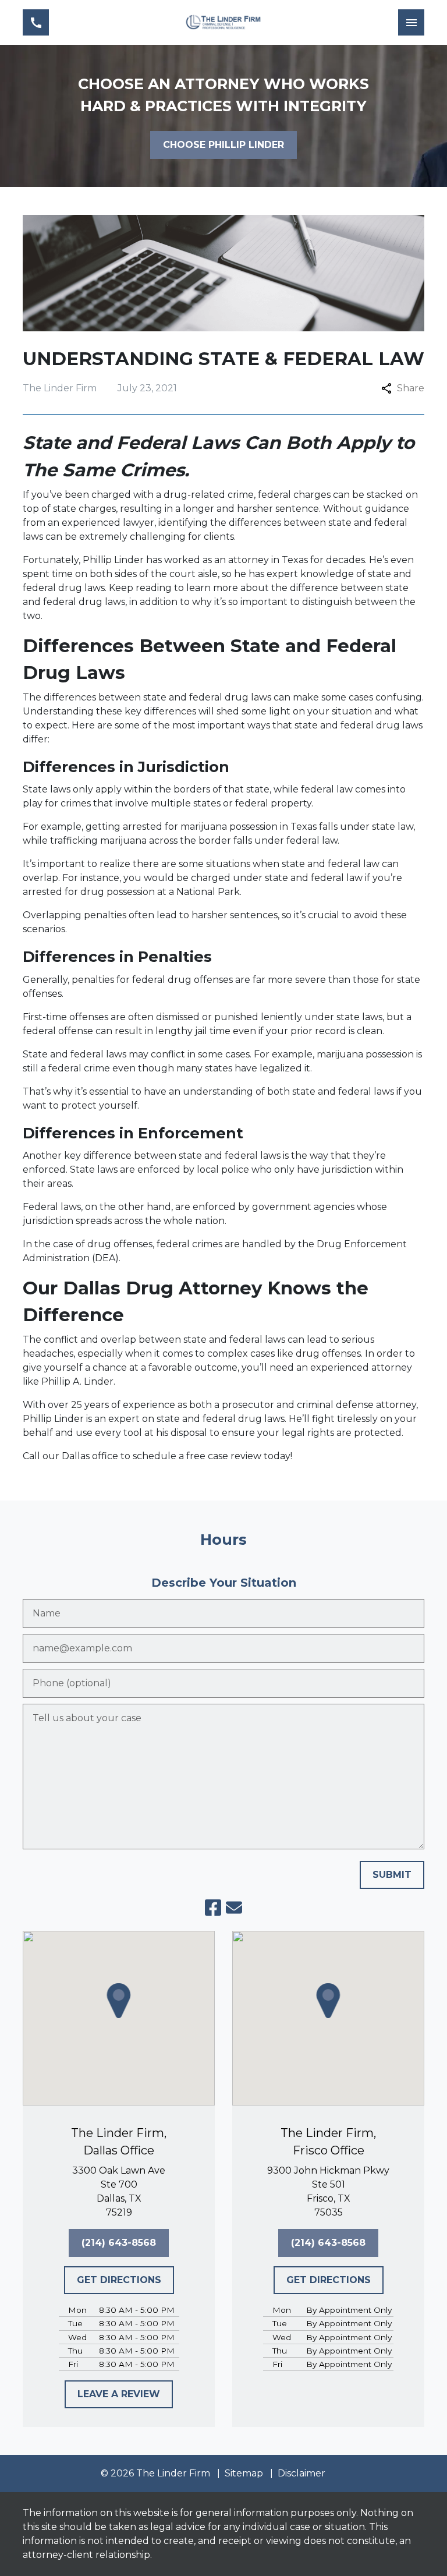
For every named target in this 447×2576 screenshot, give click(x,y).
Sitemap (244, 2473)
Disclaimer (301, 2473)
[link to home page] (223, 22)
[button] (119, 2001)
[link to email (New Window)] (234, 1908)
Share (411, 388)
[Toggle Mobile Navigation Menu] (411, 22)
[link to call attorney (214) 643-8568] (36, 22)
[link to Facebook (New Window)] (213, 1908)
